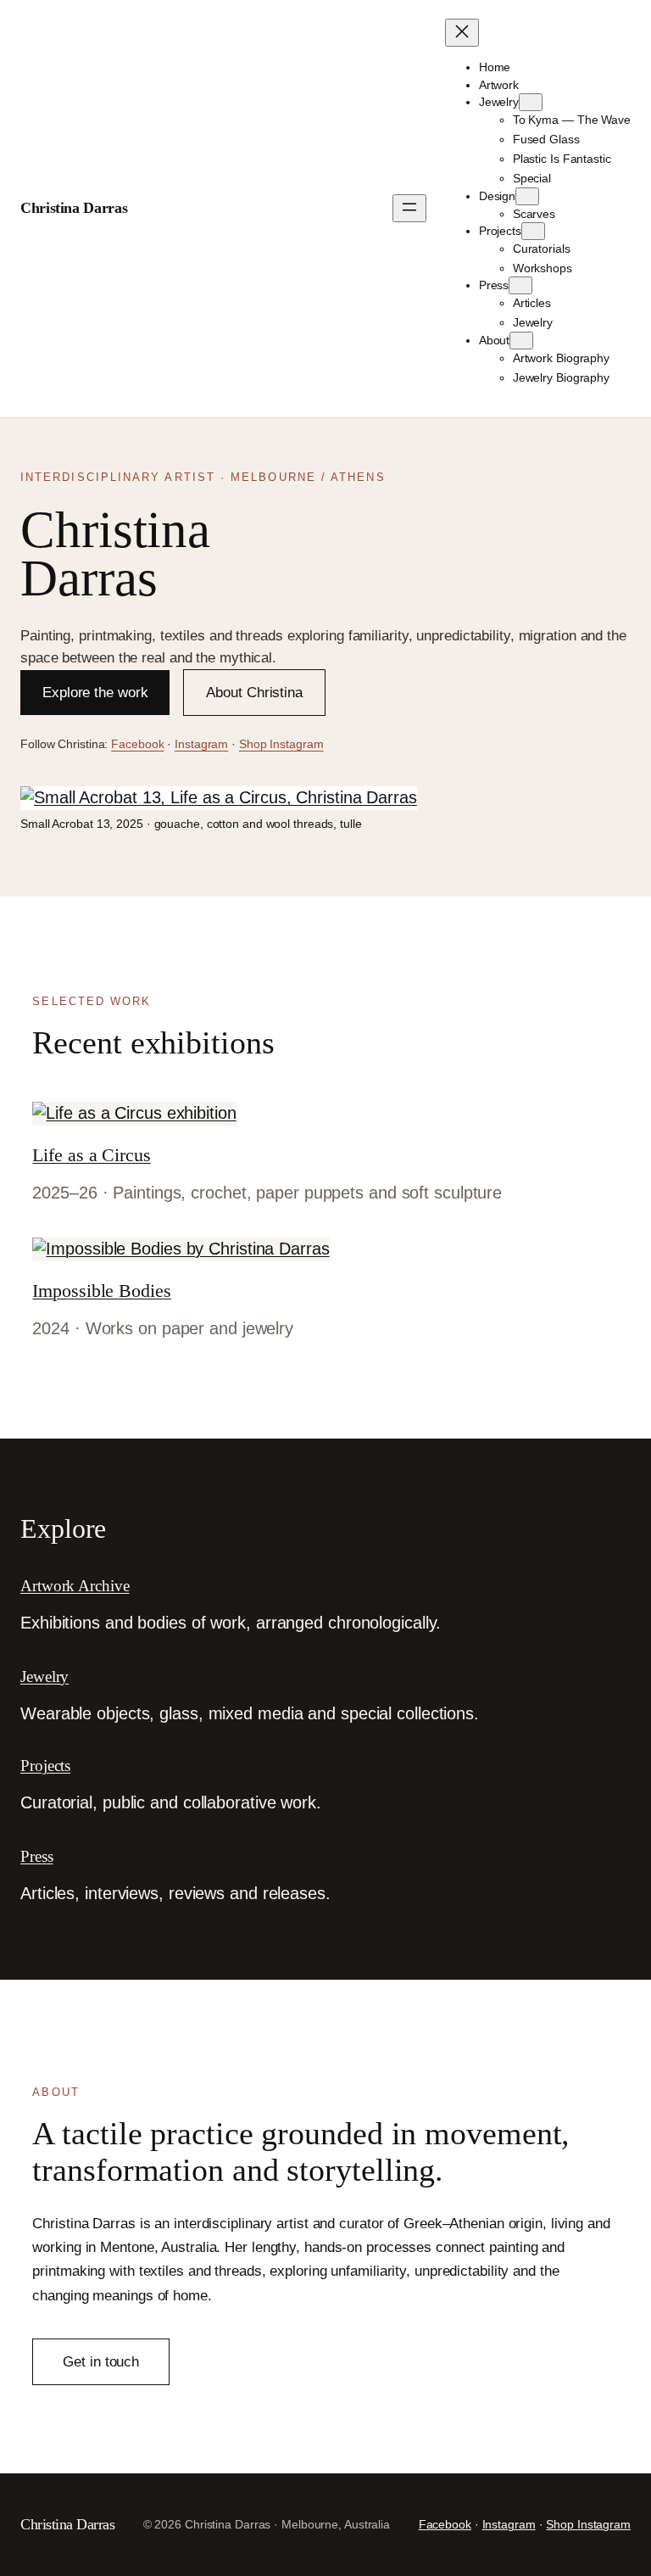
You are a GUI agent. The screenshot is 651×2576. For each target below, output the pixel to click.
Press (37, 1856)
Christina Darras (74, 208)
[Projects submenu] (533, 231)
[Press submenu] (520, 285)
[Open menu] (409, 208)
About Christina (254, 693)
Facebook (137, 744)
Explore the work (95, 693)
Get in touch (101, 2362)
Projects (45, 1766)
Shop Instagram (281, 744)
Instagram (201, 744)
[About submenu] (521, 341)
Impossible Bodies (101, 1291)
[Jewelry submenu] (531, 102)
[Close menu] (462, 33)
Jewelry (45, 1676)
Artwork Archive (75, 1586)
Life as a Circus (91, 1155)
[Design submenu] (527, 196)
